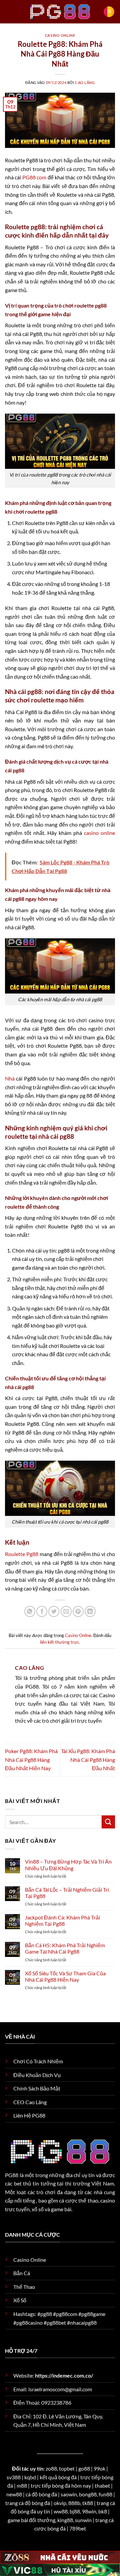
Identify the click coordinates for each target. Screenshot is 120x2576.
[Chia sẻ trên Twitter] (54, 1611)
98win (89, 2511)
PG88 (12, 2175)
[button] (109, 12)
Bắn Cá (22, 2273)
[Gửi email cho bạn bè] (66, 1611)
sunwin (83, 2520)
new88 (14, 2494)
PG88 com (34, 177)
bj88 (75, 2511)
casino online (99, 833)
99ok (99, 2468)
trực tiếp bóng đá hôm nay (61, 2485)
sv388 (14, 2477)
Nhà (10, 1078)
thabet (102, 2485)
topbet (67, 2468)
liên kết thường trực (59, 1642)
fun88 (105, 2494)
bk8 (103, 2511)
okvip (60, 2503)
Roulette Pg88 (22, 1554)
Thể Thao (24, 2287)
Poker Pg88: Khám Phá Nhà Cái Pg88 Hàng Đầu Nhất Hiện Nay (31, 1759)
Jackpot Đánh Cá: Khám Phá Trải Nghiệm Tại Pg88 (62, 1920)
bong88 (88, 2494)
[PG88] (60, 12)
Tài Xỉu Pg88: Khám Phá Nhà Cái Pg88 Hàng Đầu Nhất (88, 1759)
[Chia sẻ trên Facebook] (42, 1611)
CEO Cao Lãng (30, 2102)
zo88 (51, 2468)
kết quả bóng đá (58, 2477)
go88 (84, 2468)
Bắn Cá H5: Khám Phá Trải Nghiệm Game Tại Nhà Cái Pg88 (65, 1948)
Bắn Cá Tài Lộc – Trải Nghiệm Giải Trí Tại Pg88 (67, 1893)
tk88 (88, 2503)
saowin (69, 2494)
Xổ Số (20, 2300)
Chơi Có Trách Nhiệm (38, 2061)
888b (74, 2503)
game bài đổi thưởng (31, 2520)
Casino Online (60, 35)
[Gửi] (108, 1822)
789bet (78, 2528)
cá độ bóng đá (41, 2494)
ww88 (61, 2511)
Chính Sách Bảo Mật (37, 2088)
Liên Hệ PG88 (29, 2115)
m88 (22, 2485)
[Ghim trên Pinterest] (78, 1611)
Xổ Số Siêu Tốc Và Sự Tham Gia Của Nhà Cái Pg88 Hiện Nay (65, 1976)
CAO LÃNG (85, 82)
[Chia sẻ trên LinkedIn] (90, 1611)
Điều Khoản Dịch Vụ (37, 2075)
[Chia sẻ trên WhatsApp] (30, 1611)
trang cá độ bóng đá (28, 2503)
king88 (65, 2520)
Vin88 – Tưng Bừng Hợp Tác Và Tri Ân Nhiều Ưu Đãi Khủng (68, 1865)
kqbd (30, 2477)
